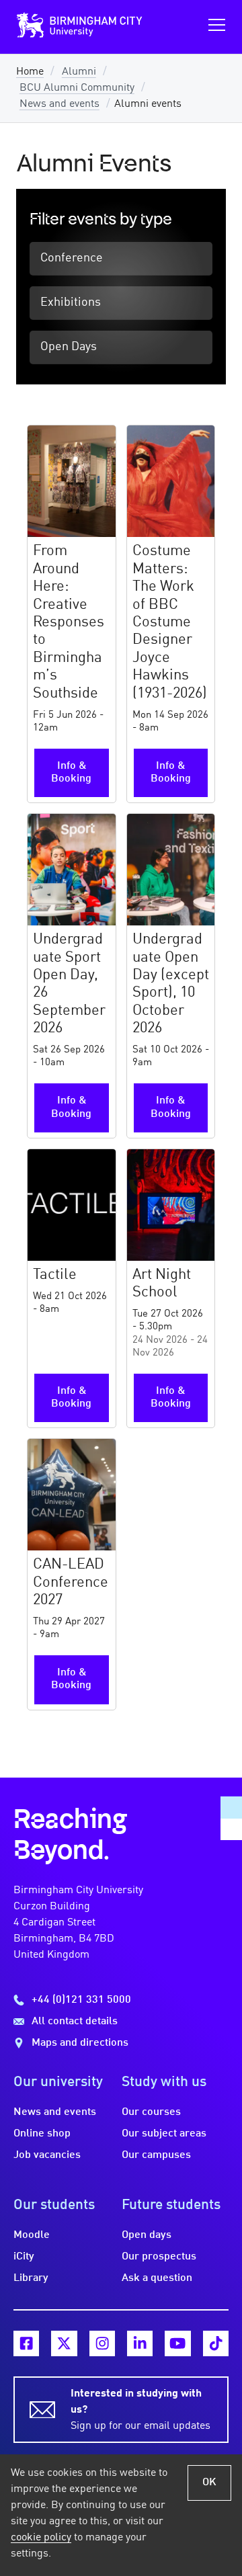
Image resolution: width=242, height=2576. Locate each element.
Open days (147, 2235)
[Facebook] (26, 2343)
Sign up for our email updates (140, 2410)
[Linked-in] (140, 2343)
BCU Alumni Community (77, 88)
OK (209, 2483)
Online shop (42, 2134)
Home (30, 72)
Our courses (151, 2112)
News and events (59, 104)
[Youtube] (177, 2343)
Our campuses (156, 2155)
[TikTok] (216, 2343)
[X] (64, 2343)
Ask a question (157, 2278)
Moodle (32, 2235)
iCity (24, 2257)
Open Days (69, 347)
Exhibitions (71, 303)
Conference (72, 258)
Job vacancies (47, 2155)
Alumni (79, 72)
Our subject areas (164, 2134)
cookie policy (41, 2538)
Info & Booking (71, 773)
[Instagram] (102, 2343)
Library (31, 2278)
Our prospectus (159, 2257)
